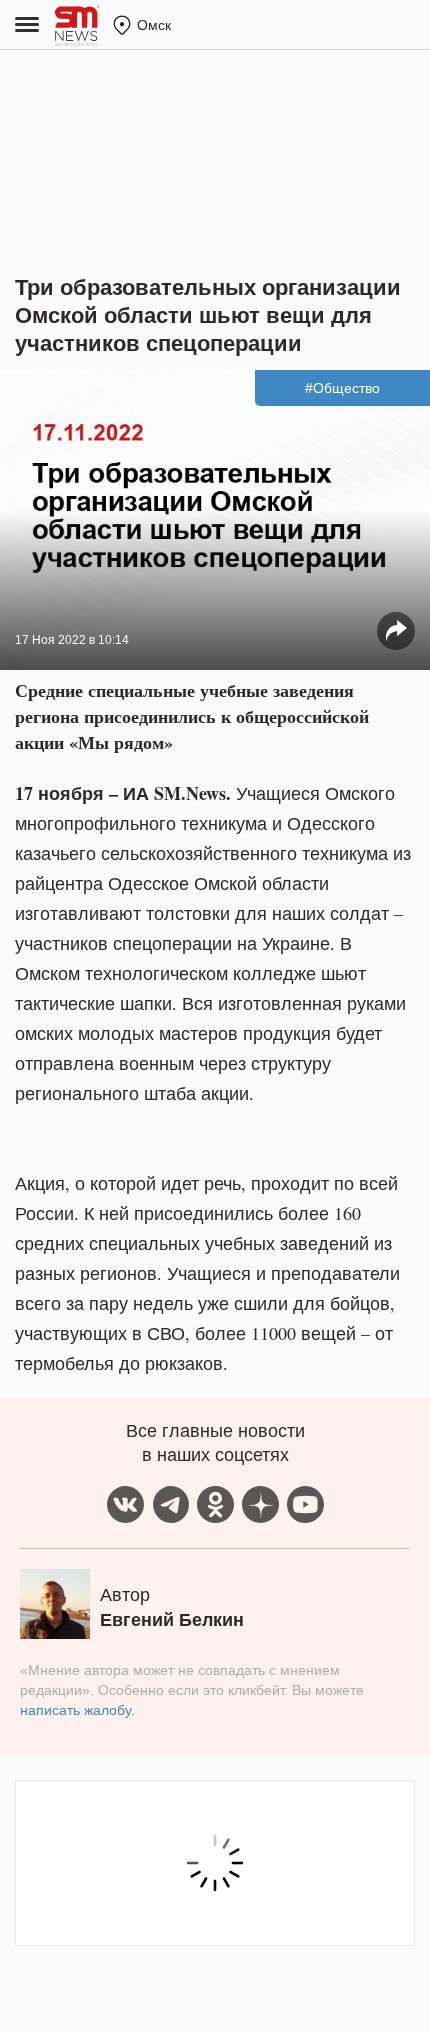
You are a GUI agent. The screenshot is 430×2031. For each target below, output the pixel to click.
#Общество (342, 388)
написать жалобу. (77, 1710)
